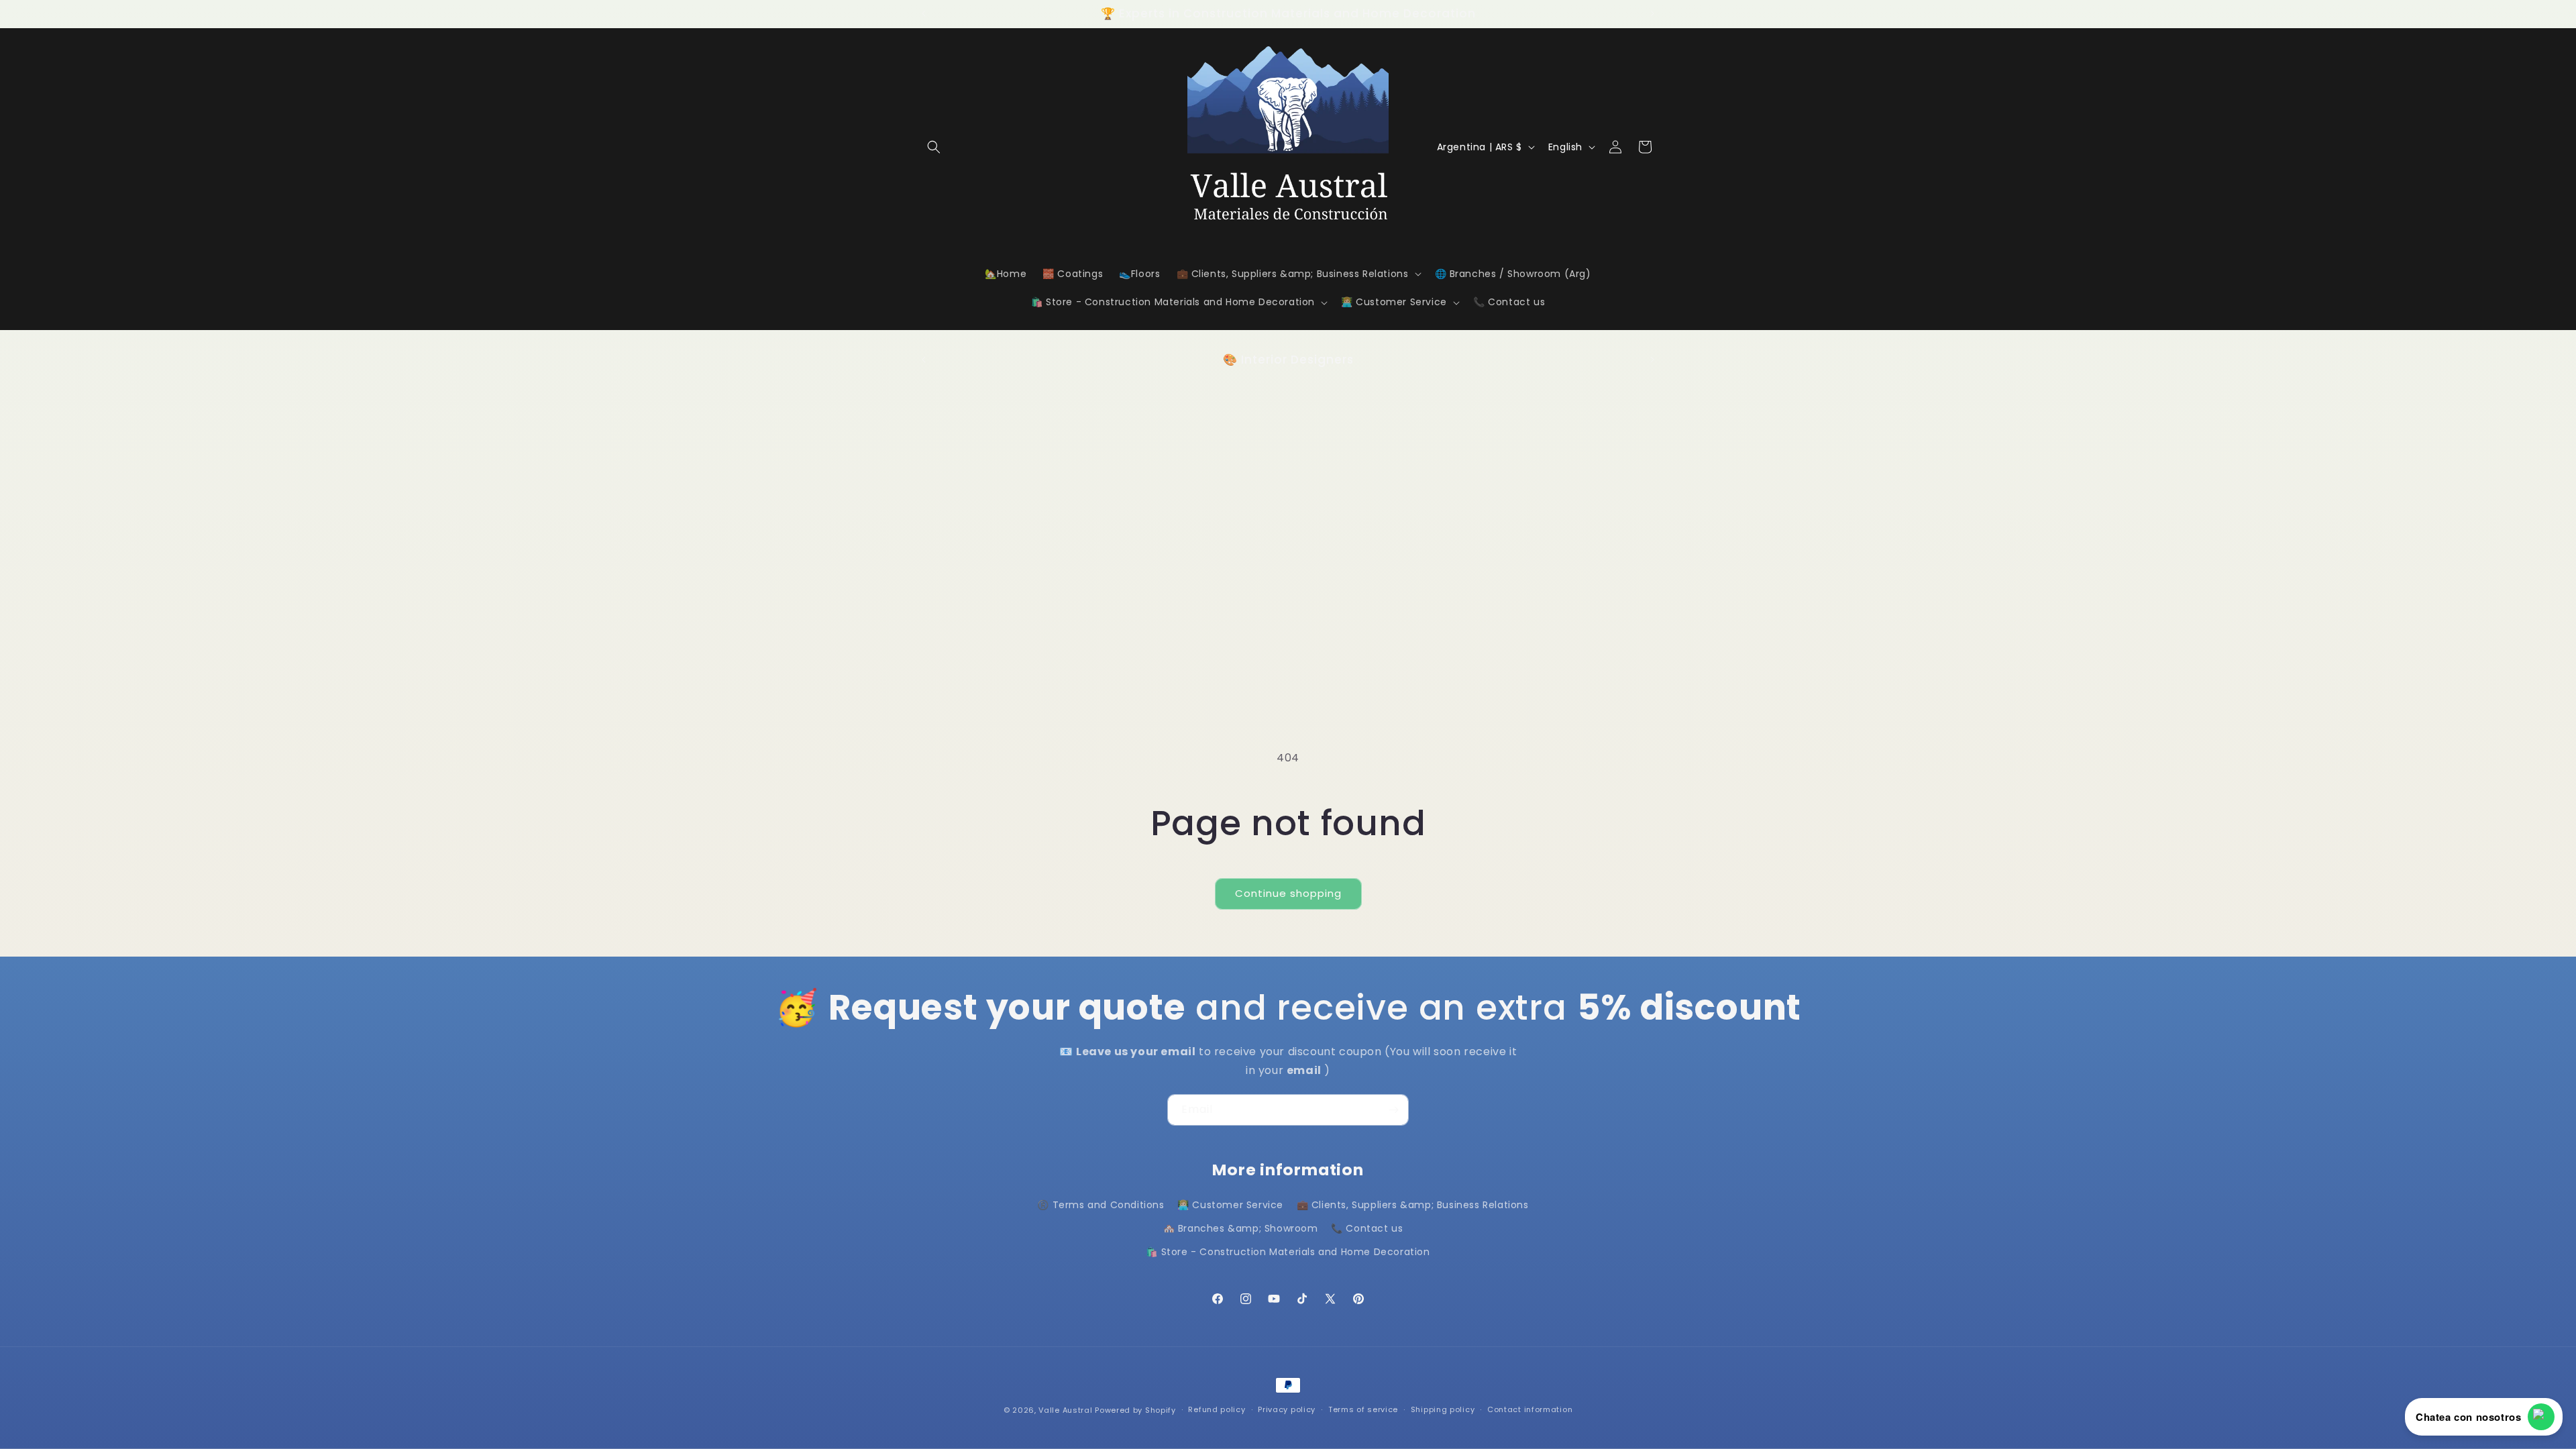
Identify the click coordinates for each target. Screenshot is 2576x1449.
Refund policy (1217, 1409)
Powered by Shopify (1135, 1410)
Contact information (1530, 1409)
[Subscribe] (1393, 1110)
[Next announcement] (1652, 13)
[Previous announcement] (924, 13)
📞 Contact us (1367, 1228)
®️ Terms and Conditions (1101, 1205)
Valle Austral (1065, 1410)
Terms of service (1363, 1409)
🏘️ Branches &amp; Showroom (1241, 1228)
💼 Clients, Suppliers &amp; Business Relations (1413, 1205)
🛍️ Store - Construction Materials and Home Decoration (1288, 1252)
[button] (934, 147)
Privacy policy (1287, 1409)
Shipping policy (1443, 1409)
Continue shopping (1288, 893)
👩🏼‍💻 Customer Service (1230, 1205)
